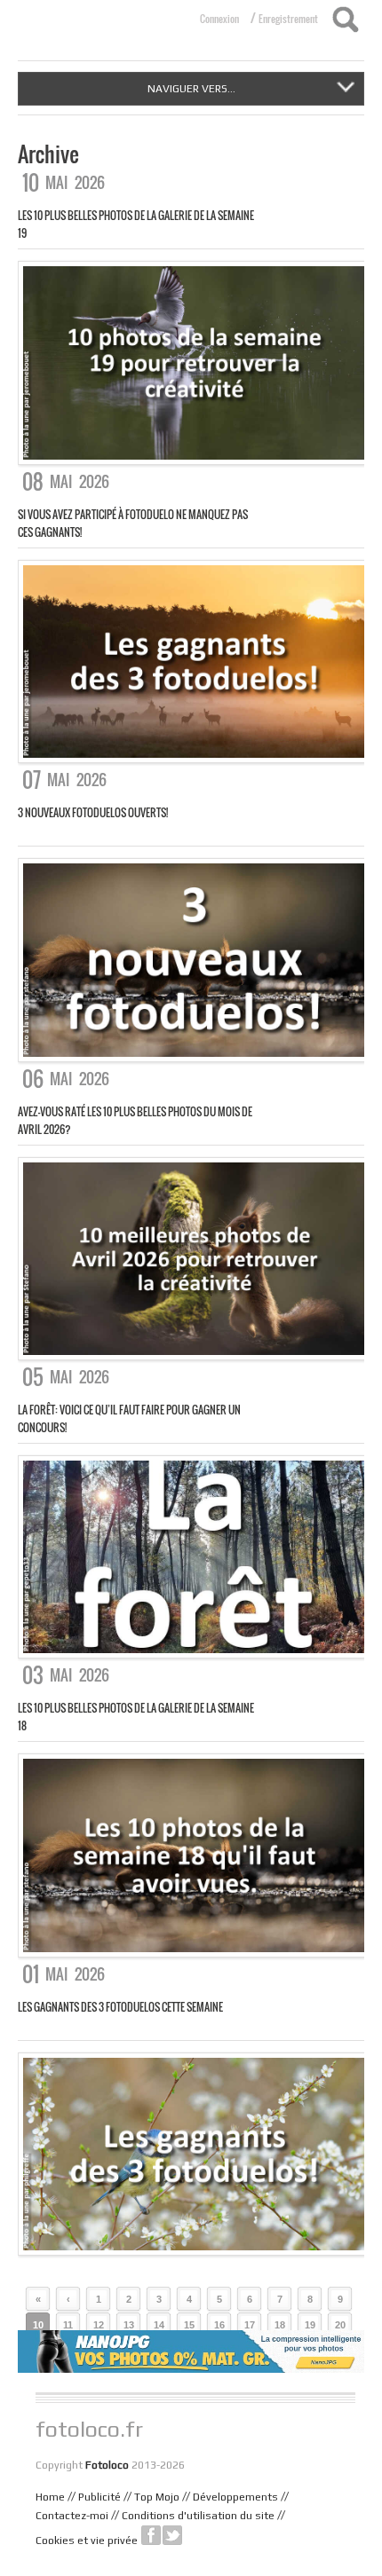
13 (129, 2325)
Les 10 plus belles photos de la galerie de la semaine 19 (136, 224)
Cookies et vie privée (87, 2541)
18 (280, 2325)
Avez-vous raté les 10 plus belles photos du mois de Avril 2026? (135, 1120)
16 (219, 2325)
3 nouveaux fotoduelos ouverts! (93, 812)
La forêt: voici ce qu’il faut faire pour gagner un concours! (129, 1418)
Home (50, 2497)
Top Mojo (157, 2497)
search (345, 20)
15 (189, 2325)
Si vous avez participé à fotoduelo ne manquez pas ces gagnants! (133, 523)
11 (68, 2325)
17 (250, 2325)
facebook (151, 2535)
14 (159, 2325)
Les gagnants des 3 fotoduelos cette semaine (120, 2007)
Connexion (219, 19)
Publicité (99, 2497)
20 (340, 2325)
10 (38, 2325)
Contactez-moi (72, 2516)
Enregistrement (288, 19)
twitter (172, 2535)
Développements (235, 2497)
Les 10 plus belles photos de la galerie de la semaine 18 (136, 1717)
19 (310, 2325)
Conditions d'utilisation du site (198, 2516)
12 (99, 2325)
